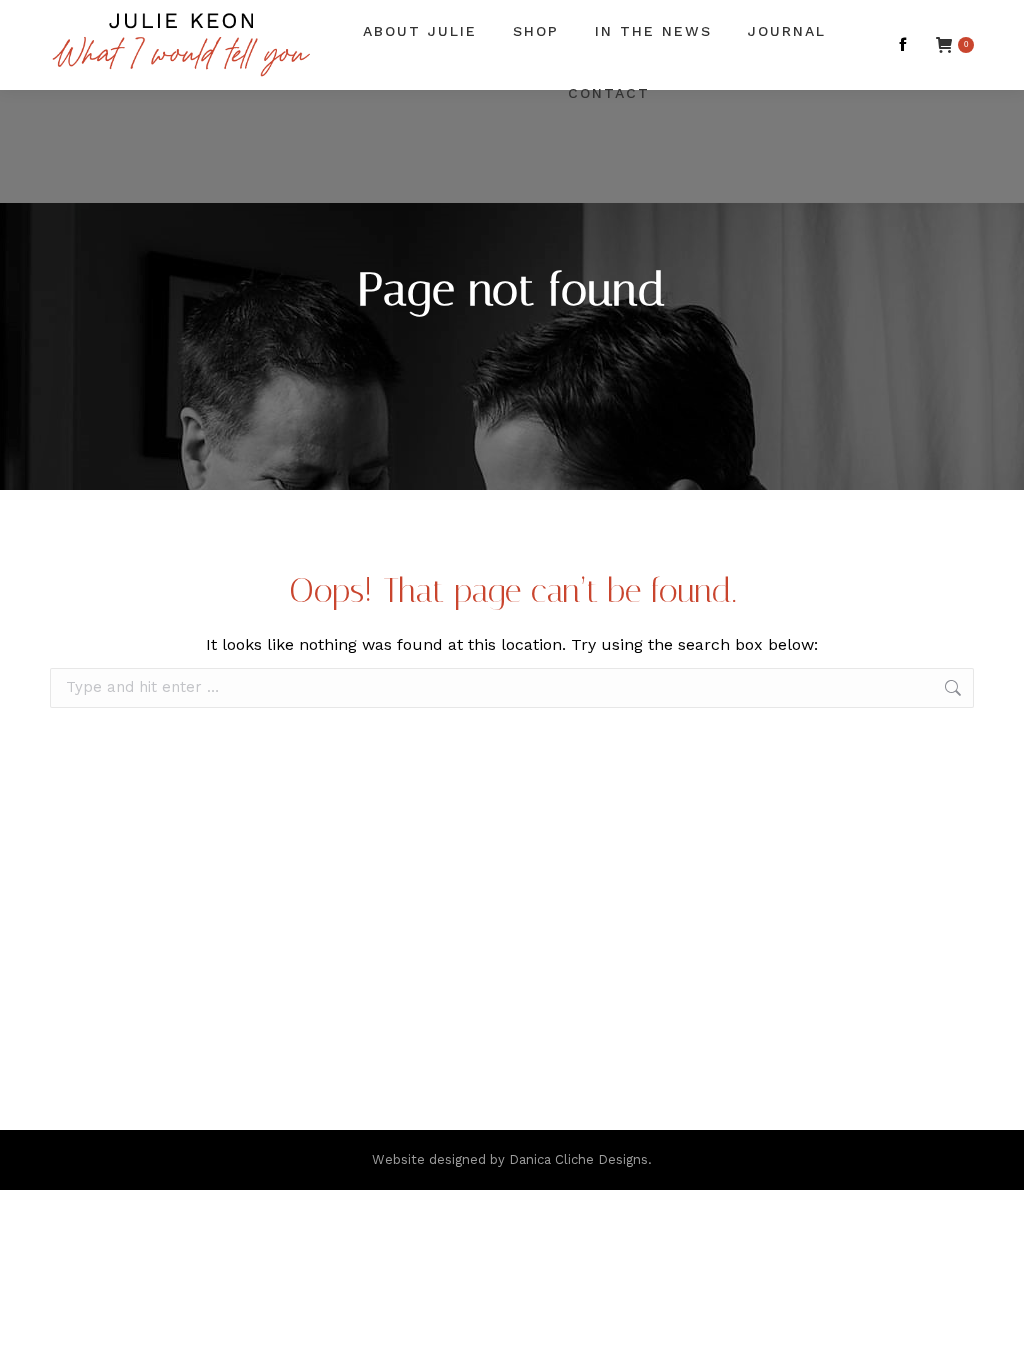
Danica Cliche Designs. (580, 1159)
